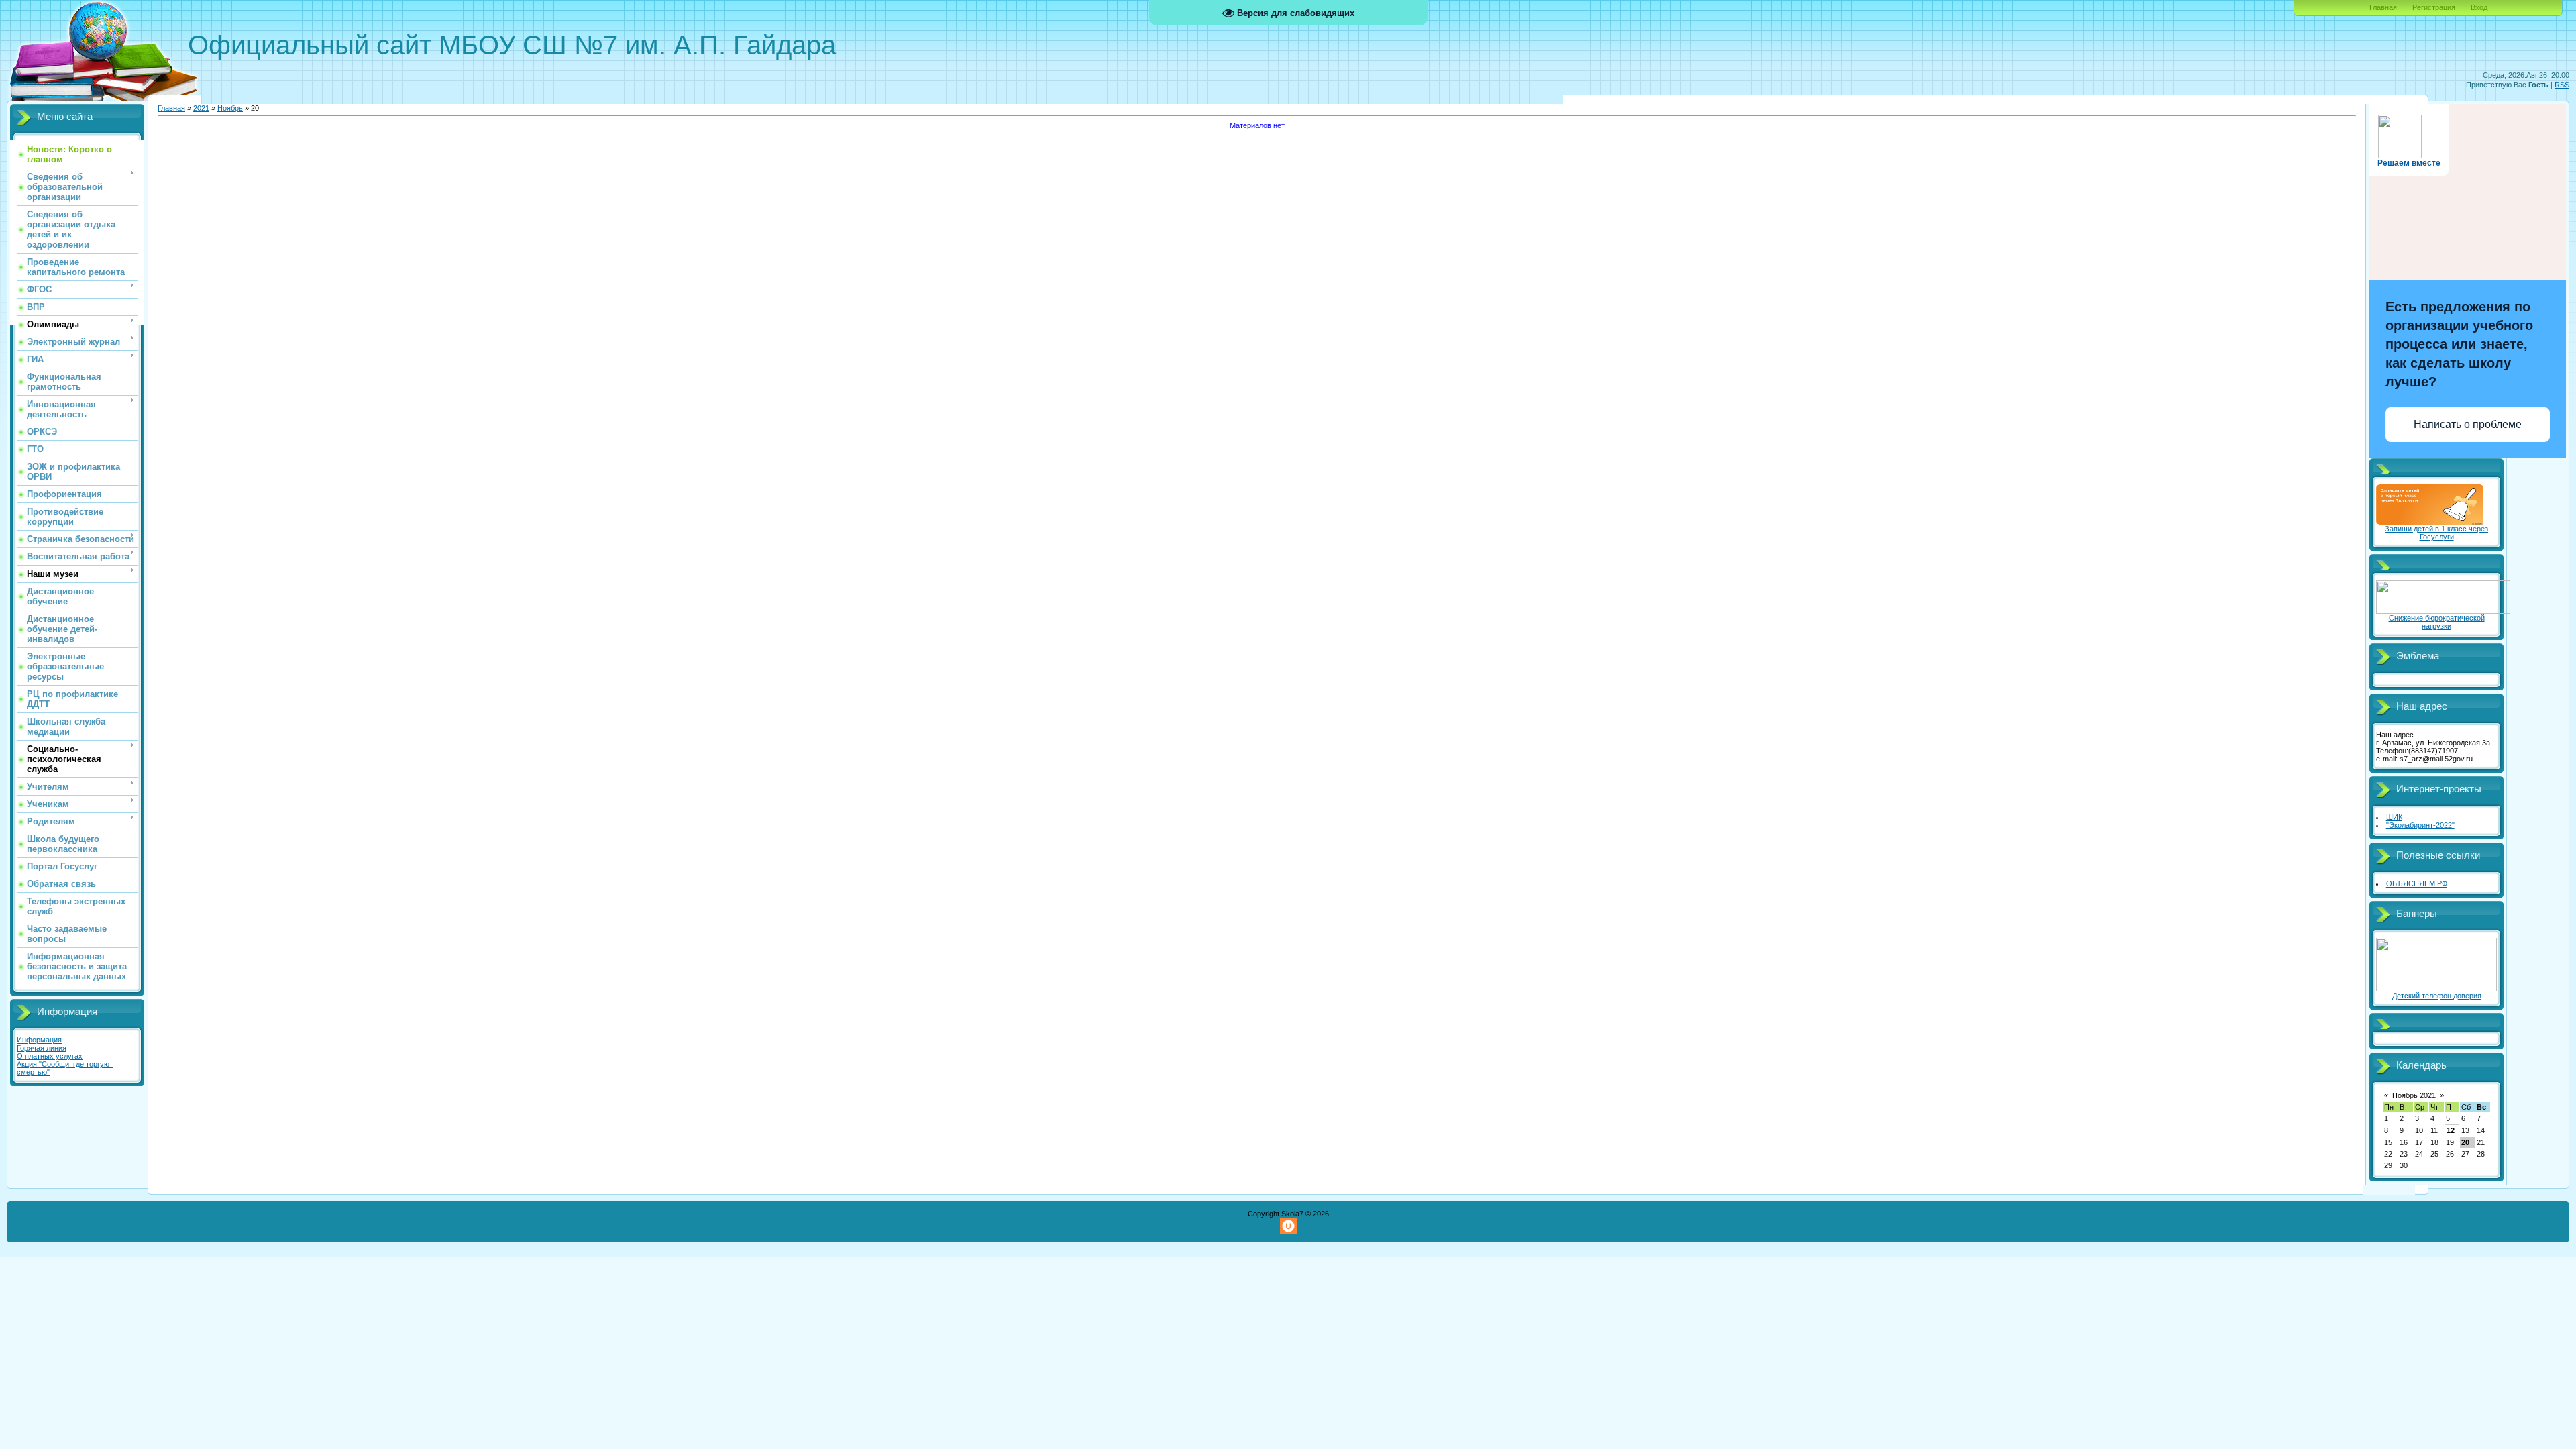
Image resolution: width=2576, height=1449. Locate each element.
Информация (39, 1040)
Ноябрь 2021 (2414, 1095)
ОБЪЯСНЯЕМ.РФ (2417, 883)
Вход (2479, 7)
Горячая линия (42, 1048)
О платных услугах (50, 1056)
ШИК (2394, 817)
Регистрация (2434, 7)
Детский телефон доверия (2437, 996)
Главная (2383, 7)
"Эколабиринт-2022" (2420, 825)
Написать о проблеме (2468, 424)
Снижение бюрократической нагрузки (2437, 622)
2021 (201, 108)
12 (2451, 1130)
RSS (2562, 85)
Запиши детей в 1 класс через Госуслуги (2436, 533)
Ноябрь (230, 108)
